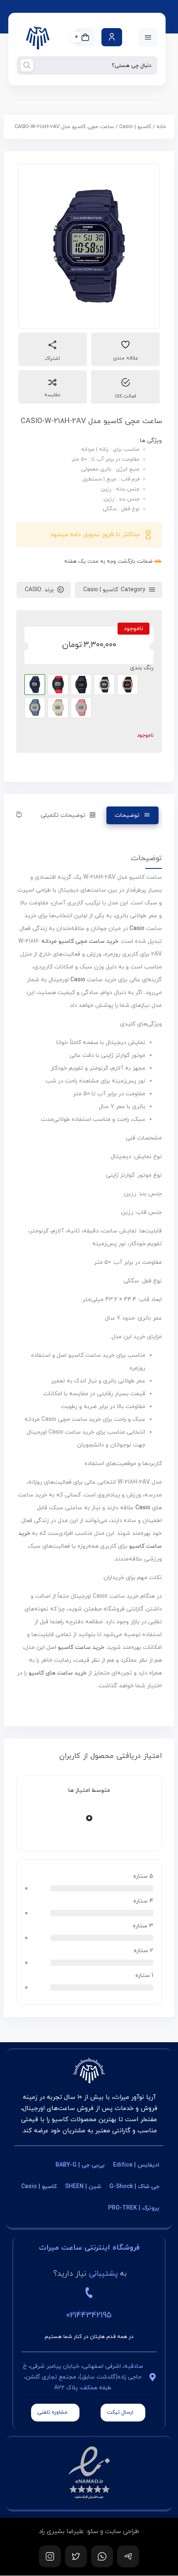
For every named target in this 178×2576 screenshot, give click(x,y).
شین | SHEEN (83, 2187)
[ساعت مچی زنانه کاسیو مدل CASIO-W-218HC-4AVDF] (81, 708)
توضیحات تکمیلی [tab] (63, 815)
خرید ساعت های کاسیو (58, 1673)
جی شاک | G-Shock (134, 2187)
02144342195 (89, 2315)
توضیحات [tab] (127, 815)
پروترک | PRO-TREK (134, 2208)
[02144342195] (89, 2293)
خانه (161, 127)
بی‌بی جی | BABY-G (80, 2165)
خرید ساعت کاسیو (81, 1647)
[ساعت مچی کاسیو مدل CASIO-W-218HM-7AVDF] (104, 685)
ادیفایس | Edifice (136, 2165)
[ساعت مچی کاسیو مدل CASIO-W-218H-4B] (58, 685)
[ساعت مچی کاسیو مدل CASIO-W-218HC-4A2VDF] (58, 708)
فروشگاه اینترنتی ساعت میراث (89, 2248)
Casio (137, 929)
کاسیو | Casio (135, 127)
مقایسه (52, 395)
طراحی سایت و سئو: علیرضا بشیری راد (89, 2532)
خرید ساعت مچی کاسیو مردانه (80, 941)
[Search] (27, 65)
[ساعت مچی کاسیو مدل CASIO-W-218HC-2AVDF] (35, 708)
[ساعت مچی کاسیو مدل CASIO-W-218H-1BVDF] (81, 685)
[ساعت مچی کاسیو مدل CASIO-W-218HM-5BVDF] (127, 685)
